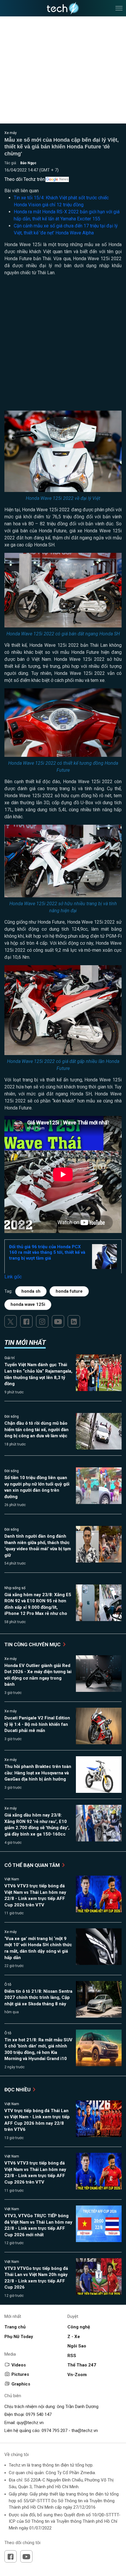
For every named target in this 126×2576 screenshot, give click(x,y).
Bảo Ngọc (28, 163)
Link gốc (13, 1277)
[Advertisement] (63, 346)
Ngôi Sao (77, 2346)
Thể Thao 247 (82, 2365)
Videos (19, 2365)
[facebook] (26, 1321)
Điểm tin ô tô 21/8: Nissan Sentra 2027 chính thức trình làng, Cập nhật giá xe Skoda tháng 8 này (38, 1998)
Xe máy (11, 133)
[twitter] (11, 1321)
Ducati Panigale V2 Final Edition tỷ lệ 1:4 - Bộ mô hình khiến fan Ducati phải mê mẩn (37, 1724)
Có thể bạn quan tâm (33, 1865)
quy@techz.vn (30, 2423)
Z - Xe (74, 2337)
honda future (69, 1291)
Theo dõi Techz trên (25, 179)
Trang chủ (15, 2327)
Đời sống (12, 1416)
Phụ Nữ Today (19, 2337)
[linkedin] (74, 1321)
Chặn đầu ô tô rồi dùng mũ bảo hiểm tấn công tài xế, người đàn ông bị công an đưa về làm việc (36, 1430)
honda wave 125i (28, 1304)
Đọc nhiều (18, 2090)
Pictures (20, 2374)
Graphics (21, 2384)
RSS (72, 2356)
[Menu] (119, 8)
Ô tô (8, 1985)
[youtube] (58, 1321)
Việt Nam (12, 1879)
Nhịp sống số (15, 1588)
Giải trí (10, 1358)
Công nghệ (79, 2327)
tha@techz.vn (85, 2431)
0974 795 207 (55, 2431)
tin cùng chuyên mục (33, 1644)
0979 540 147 (39, 2414)
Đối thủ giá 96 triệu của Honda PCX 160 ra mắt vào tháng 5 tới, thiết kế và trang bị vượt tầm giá (47, 1252)
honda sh (31, 1291)
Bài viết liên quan (22, 191)
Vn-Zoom (77, 2375)
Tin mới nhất (25, 1343)
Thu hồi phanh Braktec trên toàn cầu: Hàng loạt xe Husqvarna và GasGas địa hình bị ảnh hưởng (38, 1773)
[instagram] (42, 1321)
